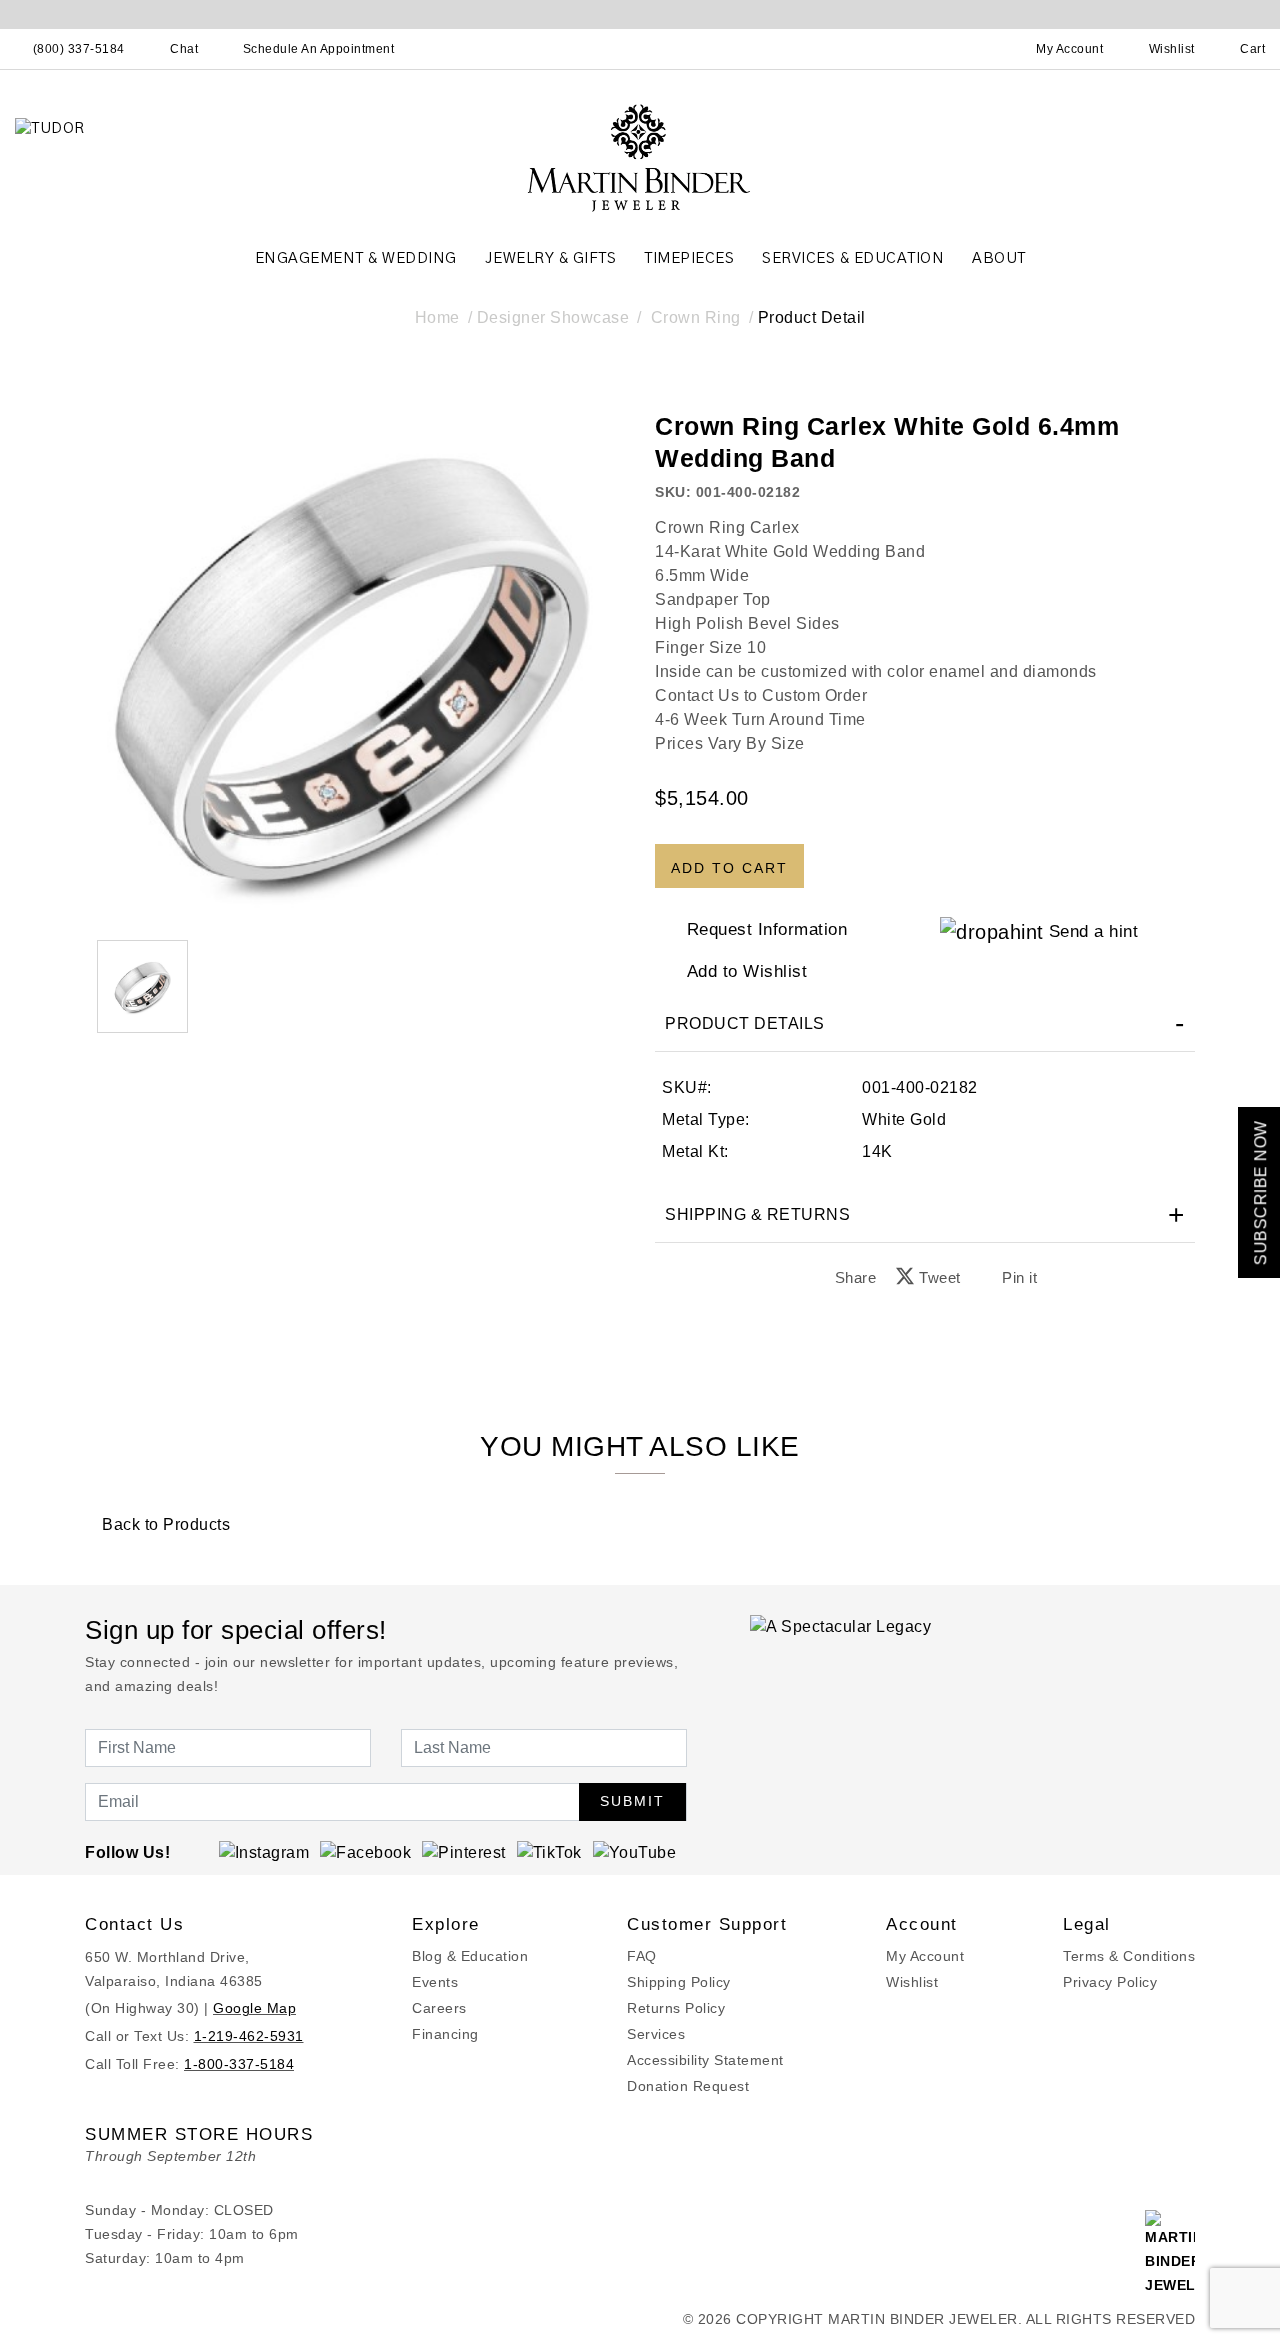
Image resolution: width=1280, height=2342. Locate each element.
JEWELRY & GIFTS (551, 258)
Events (435, 1982)
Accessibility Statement (705, 2060)
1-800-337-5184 (239, 2064)
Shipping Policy (679, 1982)
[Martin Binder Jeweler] (640, 156)
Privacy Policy (1110, 1982)
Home (437, 317)
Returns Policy (676, 2008)
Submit (632, 1801)
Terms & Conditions (1129, 1956)
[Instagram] (264, 1852)
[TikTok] (549, 1852)
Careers (439, 2008)
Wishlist (912, 1982)
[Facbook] (365, 1852)
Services (656, 2034)
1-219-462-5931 (249, 2036)
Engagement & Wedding (356, 258)
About (999, 258)
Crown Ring (696, 317)
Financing (445, 2034)
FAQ (642, 1956)
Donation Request (688, 2086)
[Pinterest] (464, 1852)
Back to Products (164, 1524)
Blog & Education (470, 1956)
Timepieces (689, 258)
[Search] (982, 49)
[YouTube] (635, 1852)
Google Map (254, 2008)
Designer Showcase (553, 317)
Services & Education (853, 258)
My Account (925, 1956)
